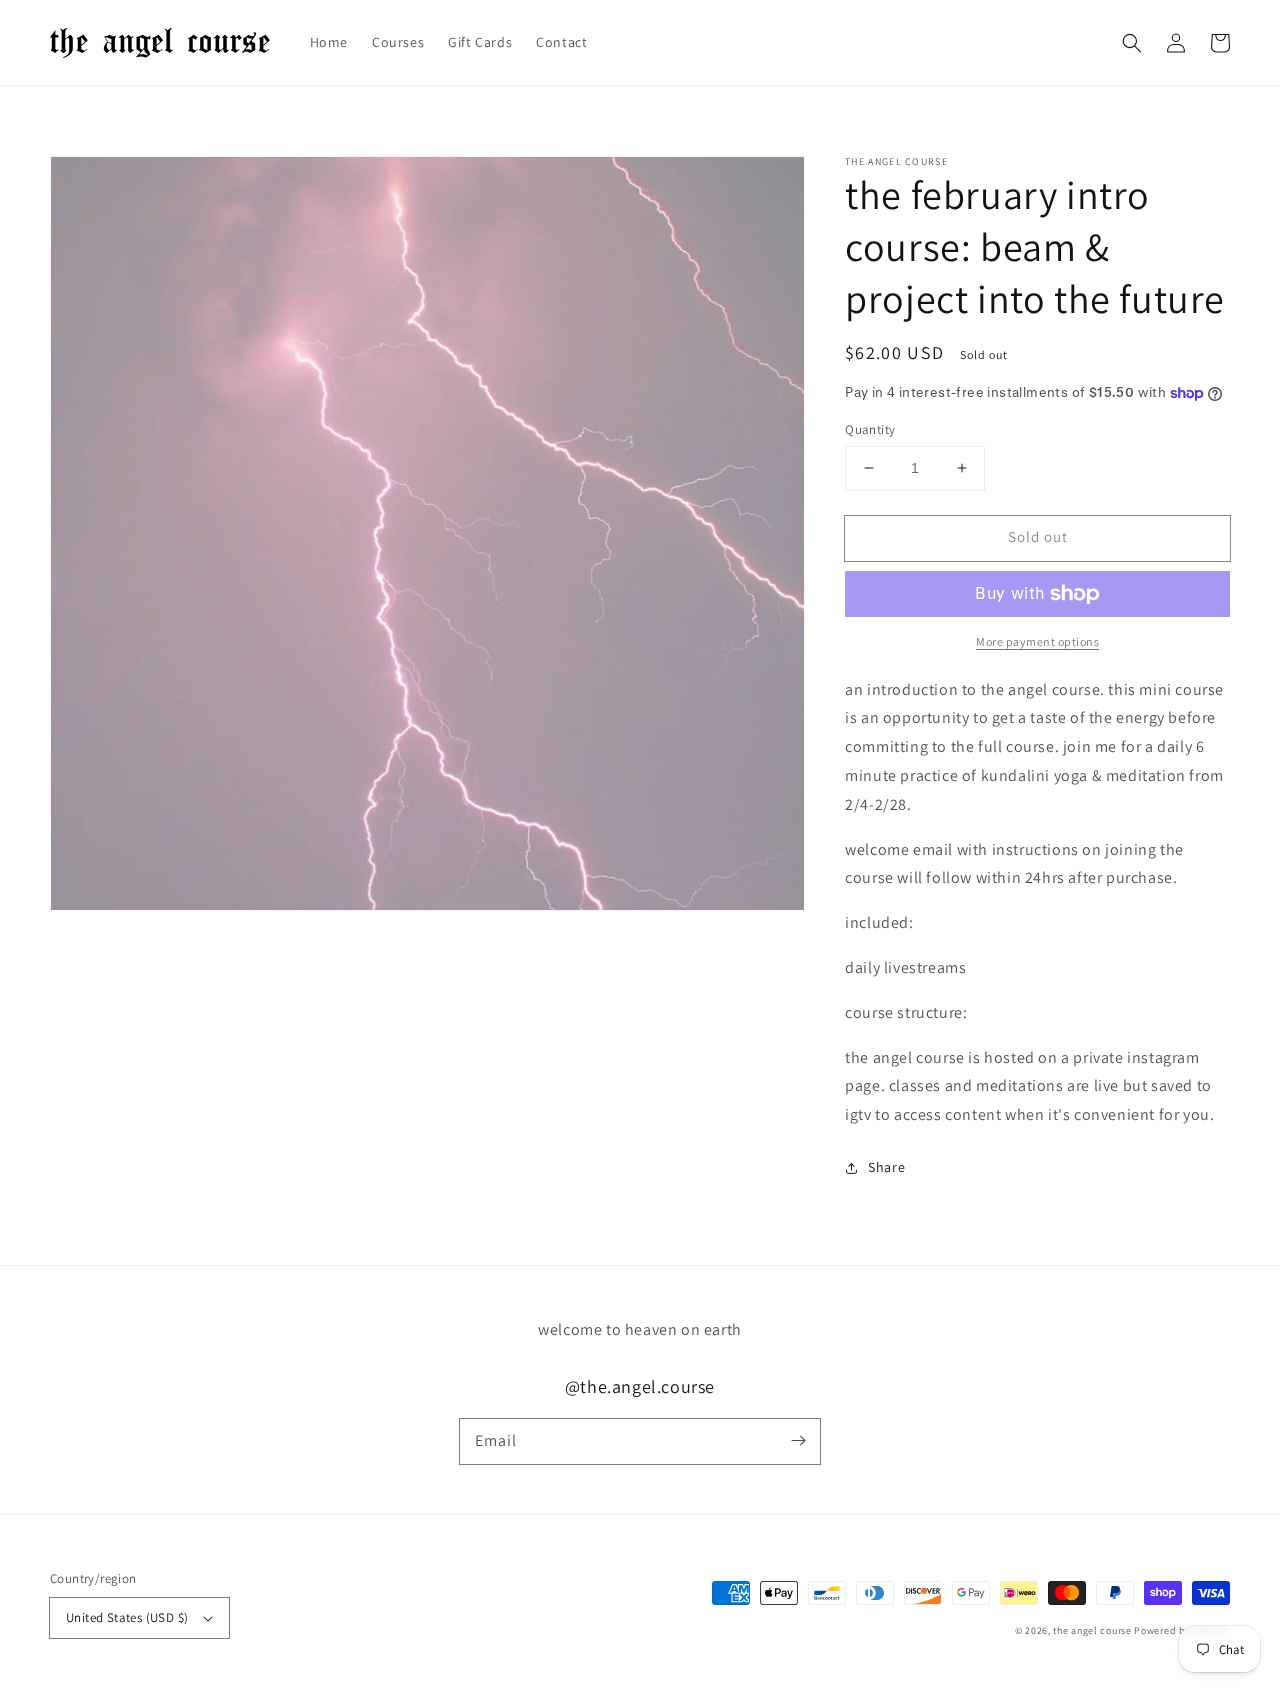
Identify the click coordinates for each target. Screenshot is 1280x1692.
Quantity (870, 429)
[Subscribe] (798, 1441)
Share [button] (886, 1167)
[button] (1132, 43)
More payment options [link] (1037, 641)
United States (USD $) (127, 1617)
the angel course (1092, 1630)
